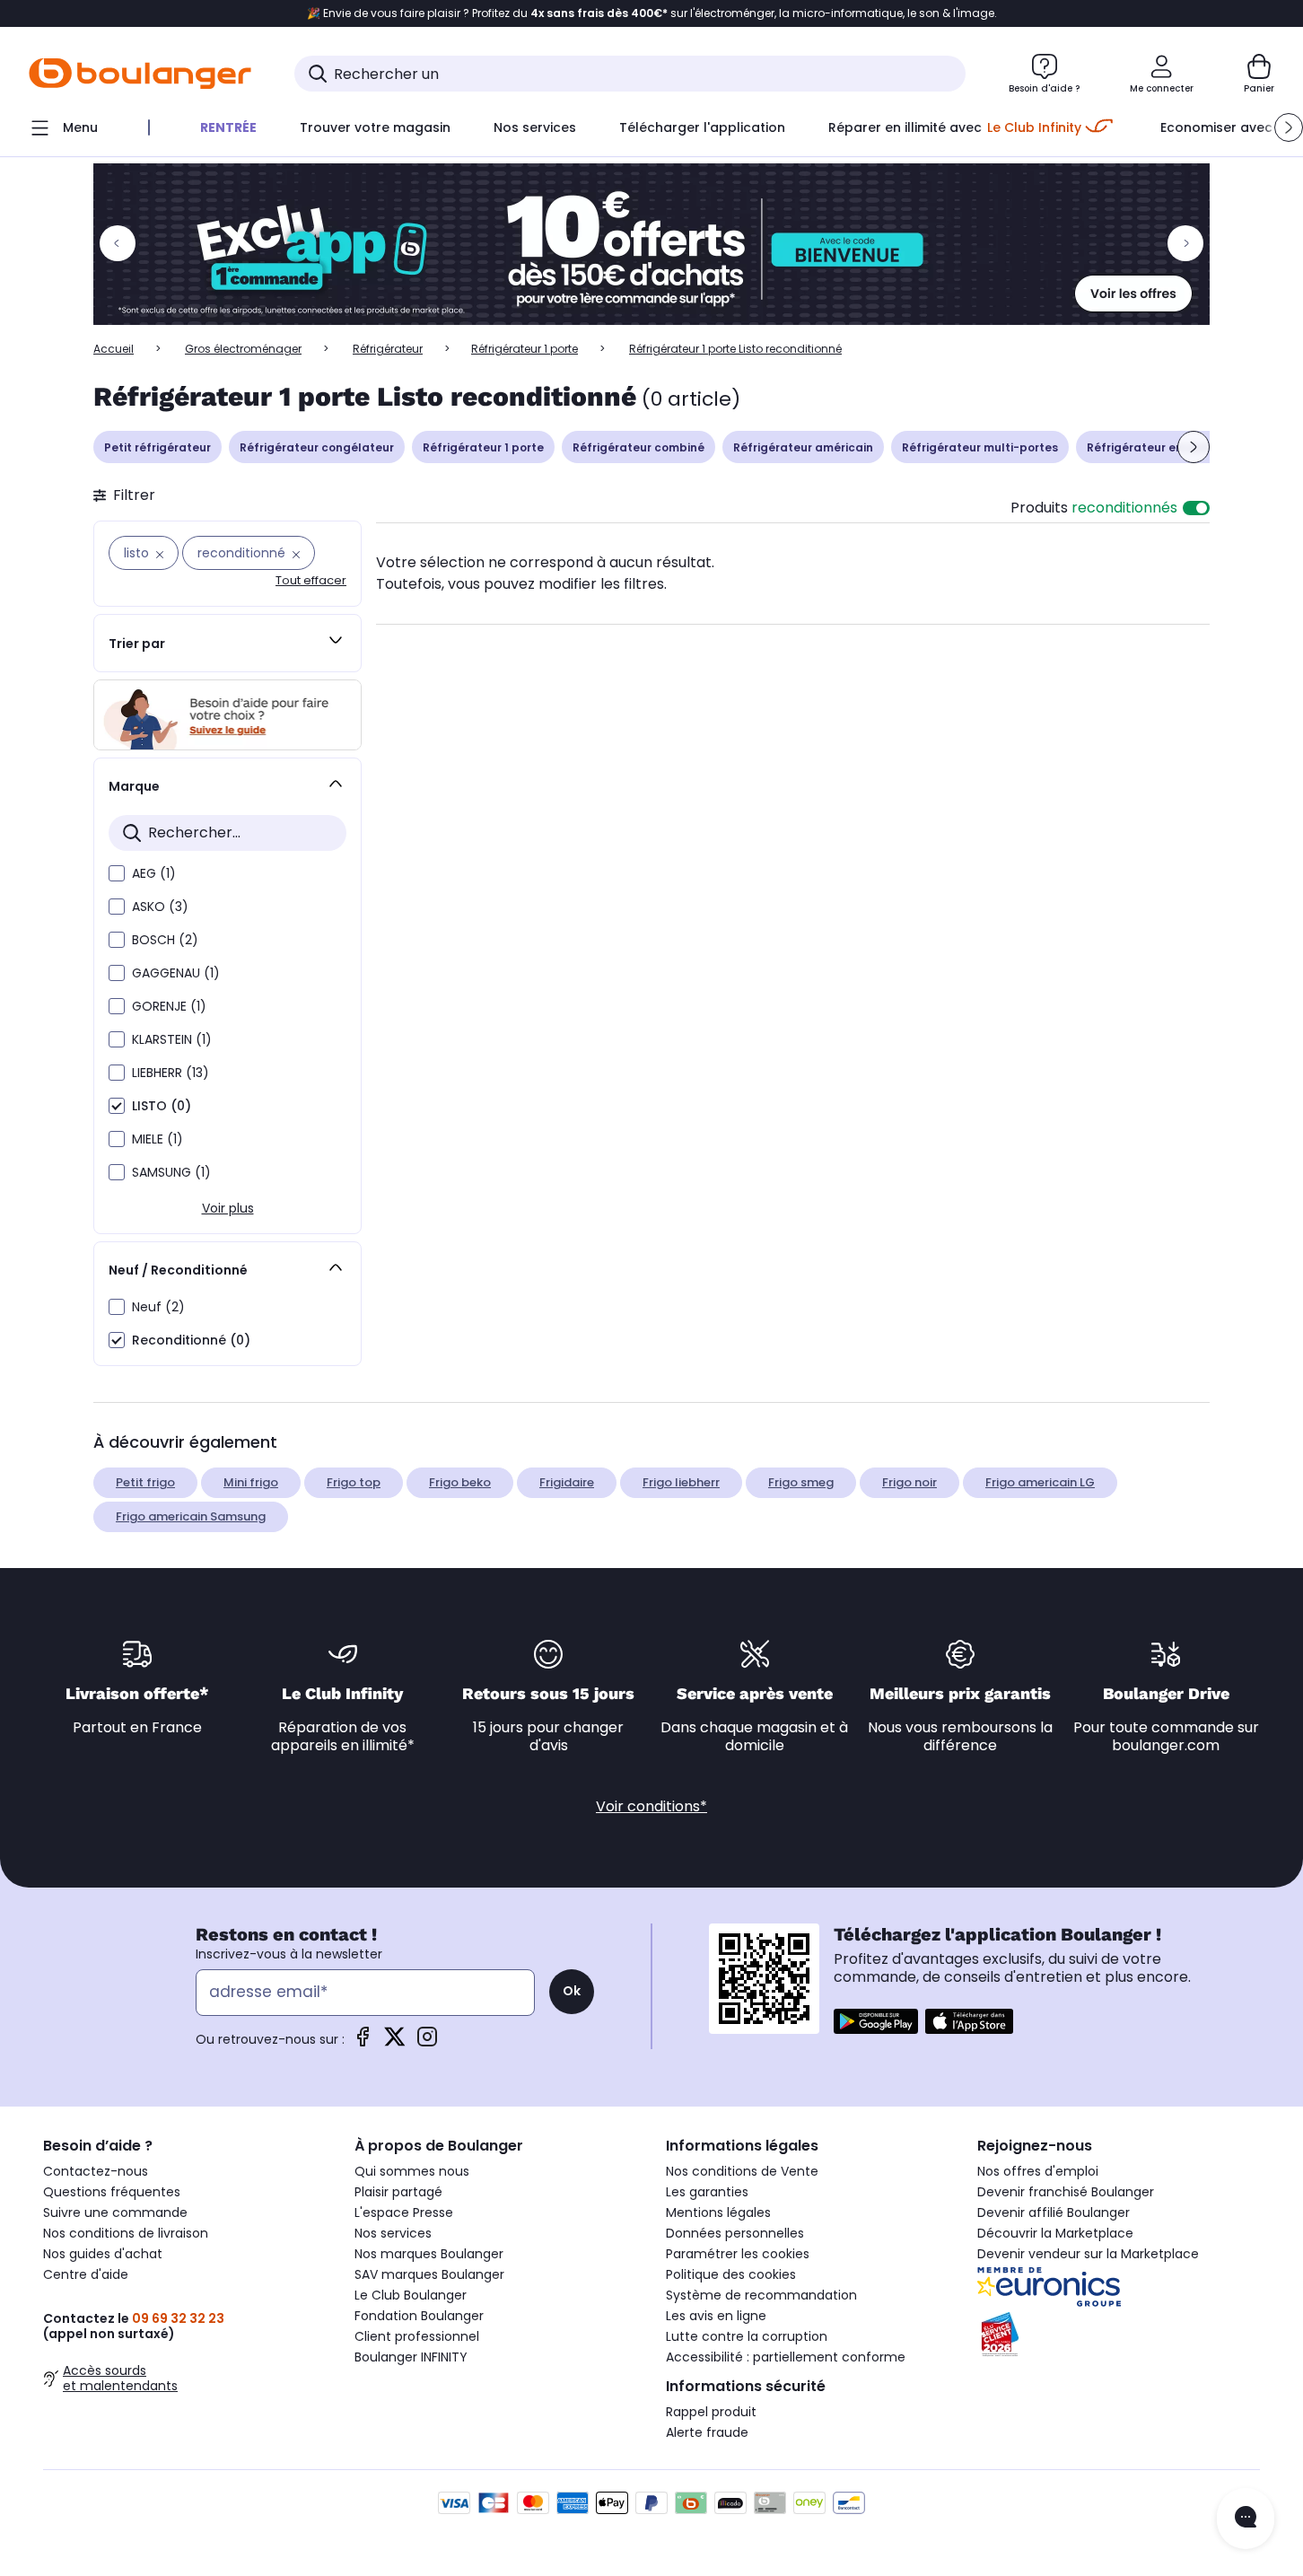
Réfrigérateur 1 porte (525, 349)
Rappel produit (711, 2412)
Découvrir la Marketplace (1055, 2233)
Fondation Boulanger (419, 2316)
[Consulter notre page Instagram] (427, 2042)
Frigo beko (460, 1482)
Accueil (114, 349)
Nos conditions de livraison (126, 2233)
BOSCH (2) (165, 940)
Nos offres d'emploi (1038, 2171)
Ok (572, 1991)
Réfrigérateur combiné (638, 447)
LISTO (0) (162, 1106)
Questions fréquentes (112, 2192)
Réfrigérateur (388, 349)
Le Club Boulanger (411, 2295)
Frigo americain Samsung (191, 1516)
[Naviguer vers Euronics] (1119, 2287)
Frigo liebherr (681, 1482)
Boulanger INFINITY (411, 2357)
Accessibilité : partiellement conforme (786, 2357)
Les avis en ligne (716, 2316)
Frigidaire (567, 1482)
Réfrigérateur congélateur (317, 447)
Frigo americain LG (1040, 1482)
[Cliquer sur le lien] (651, 244)
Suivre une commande (115, 2212)
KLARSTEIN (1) (172, 1039)
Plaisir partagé (398, 2192)
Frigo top (354, 1482)
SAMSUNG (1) (171, 1172)
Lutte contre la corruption (747, 2336)
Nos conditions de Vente (742, 2171)
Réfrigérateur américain (803, 447)
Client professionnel (417, 2336)
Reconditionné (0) (191, 1340)
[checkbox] (117, 873)
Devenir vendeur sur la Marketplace (1088, 2254)
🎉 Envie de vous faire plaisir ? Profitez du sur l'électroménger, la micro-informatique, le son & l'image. (652, 13)
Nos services (393, 2233)
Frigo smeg (801, 1482)
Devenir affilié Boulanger (1054, 2212)
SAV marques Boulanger (429, 2274)
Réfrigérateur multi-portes (980, 447)
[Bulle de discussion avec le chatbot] (1246, 2519)
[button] (1289, 127)
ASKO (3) (160, 907)
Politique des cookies (731, 2274)
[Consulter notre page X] (395, 2042)
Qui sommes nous (412, 2171)
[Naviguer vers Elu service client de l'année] (1119, 2335)
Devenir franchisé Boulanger (1066, 2192)
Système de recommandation (761, 2295)
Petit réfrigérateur (157, 447)
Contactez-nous (96, 2171)
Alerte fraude (707, 2432)
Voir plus (228, 1208)
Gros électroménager (243, 349)
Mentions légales (718, 2212)
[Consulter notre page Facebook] (363, 2042)
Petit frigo (145, 1482)
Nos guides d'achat (103, 2254)
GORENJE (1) (169, 1006)
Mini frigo (251, 1482)
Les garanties (707, 2192)
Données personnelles (735, 2233)
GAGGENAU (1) (176, 973)
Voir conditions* (651, 1806)
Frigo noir (909, 1482)
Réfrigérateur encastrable (1164, 447)
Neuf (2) (158, 1307)
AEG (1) (154, 873)
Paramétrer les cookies (738, 2254)
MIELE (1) (157, 1139)
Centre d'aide (86, 2274)
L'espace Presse (404, 2212)
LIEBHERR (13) (171, 1073)
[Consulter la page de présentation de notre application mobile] (876, 2021)
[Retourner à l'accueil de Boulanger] (140, 74)
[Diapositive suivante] (1194, 447)
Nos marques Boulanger (429, 2254)
